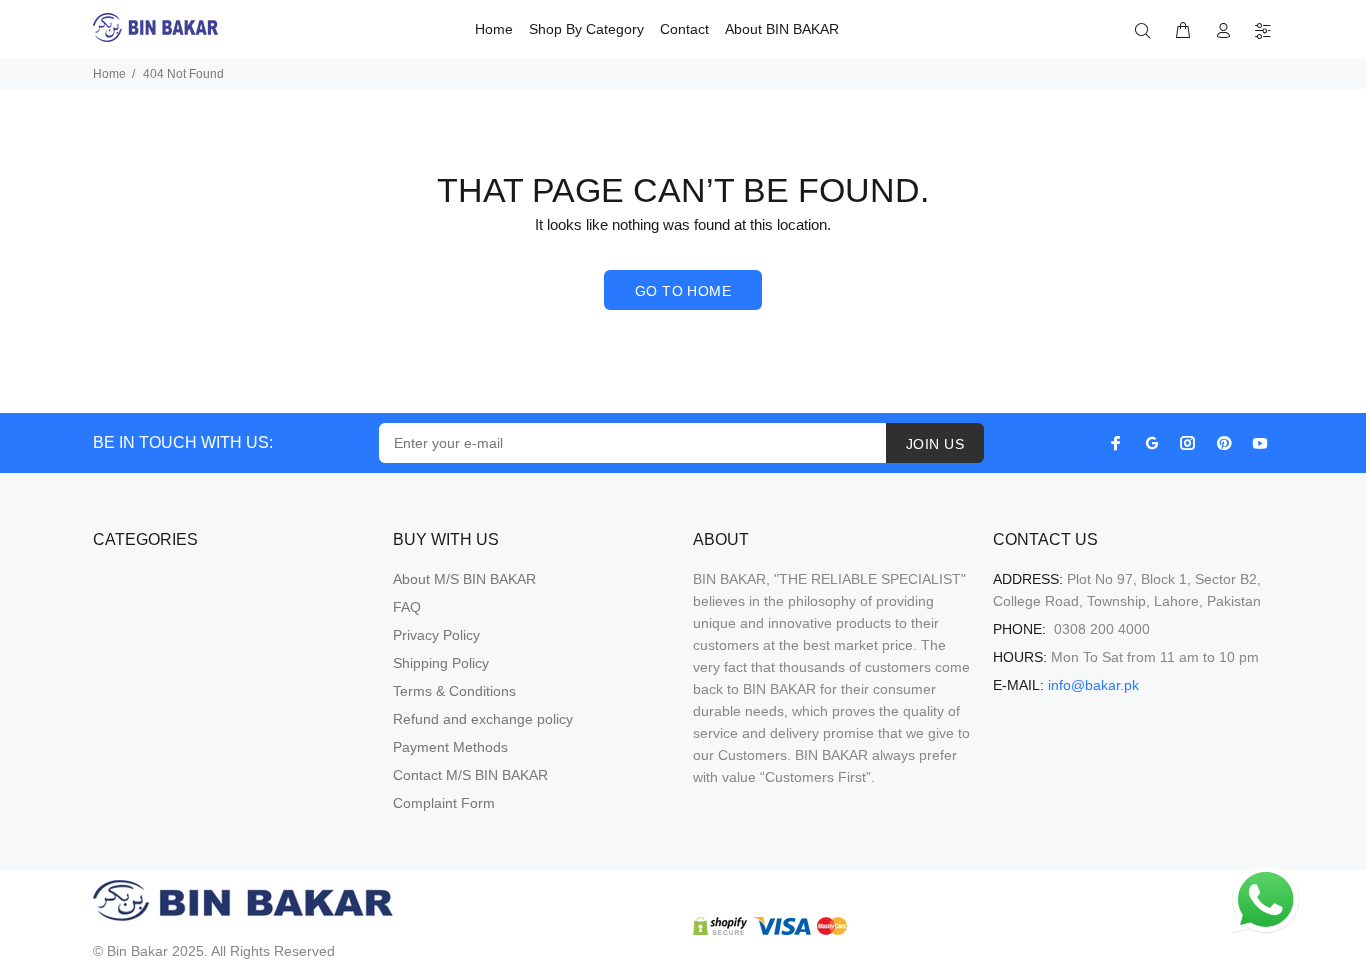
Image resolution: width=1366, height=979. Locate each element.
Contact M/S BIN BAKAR (470, 775)
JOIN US (935, 444)
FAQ (407, 607)
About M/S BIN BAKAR (464, 579)
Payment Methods (450, 747)
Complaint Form (444, 803)
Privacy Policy (436, 635)
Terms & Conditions (454, 691)
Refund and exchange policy (483, 719)
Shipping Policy (441, 663)
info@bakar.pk (1093, 685)
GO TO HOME (683, 291)
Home (109, 74)
